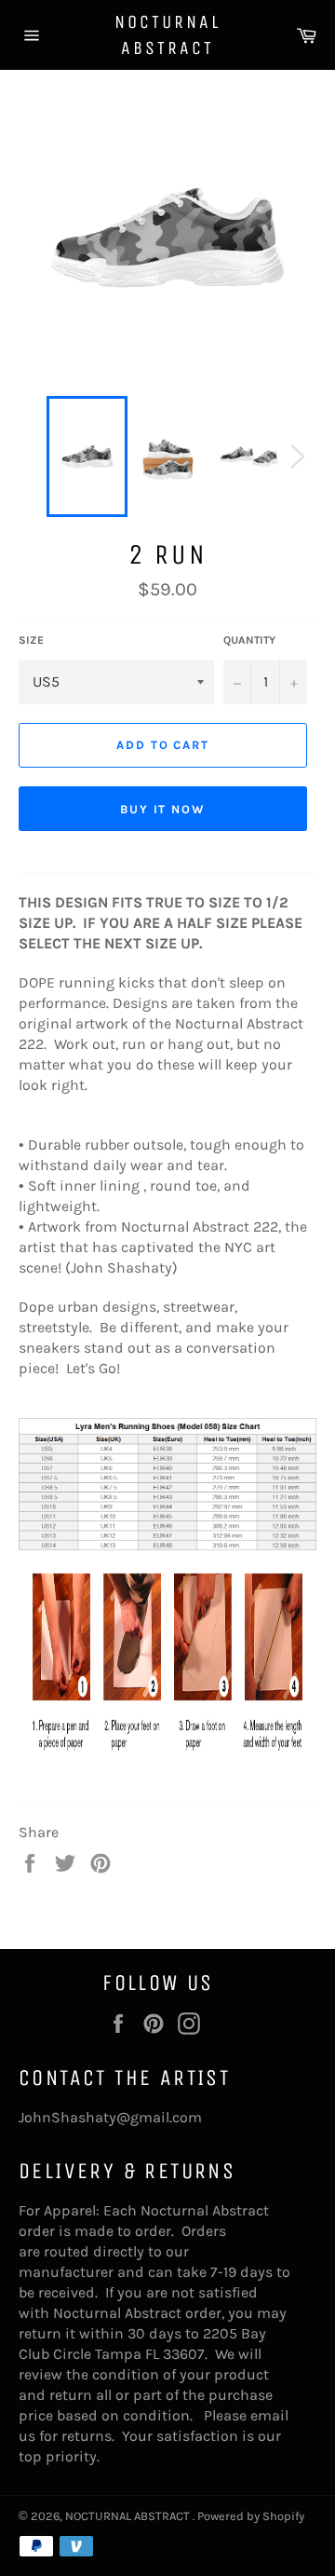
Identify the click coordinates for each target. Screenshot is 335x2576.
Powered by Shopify (251, 2516)
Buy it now (163, 809)
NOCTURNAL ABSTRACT (167, 35)
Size (31, 640)
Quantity (249, 640)
